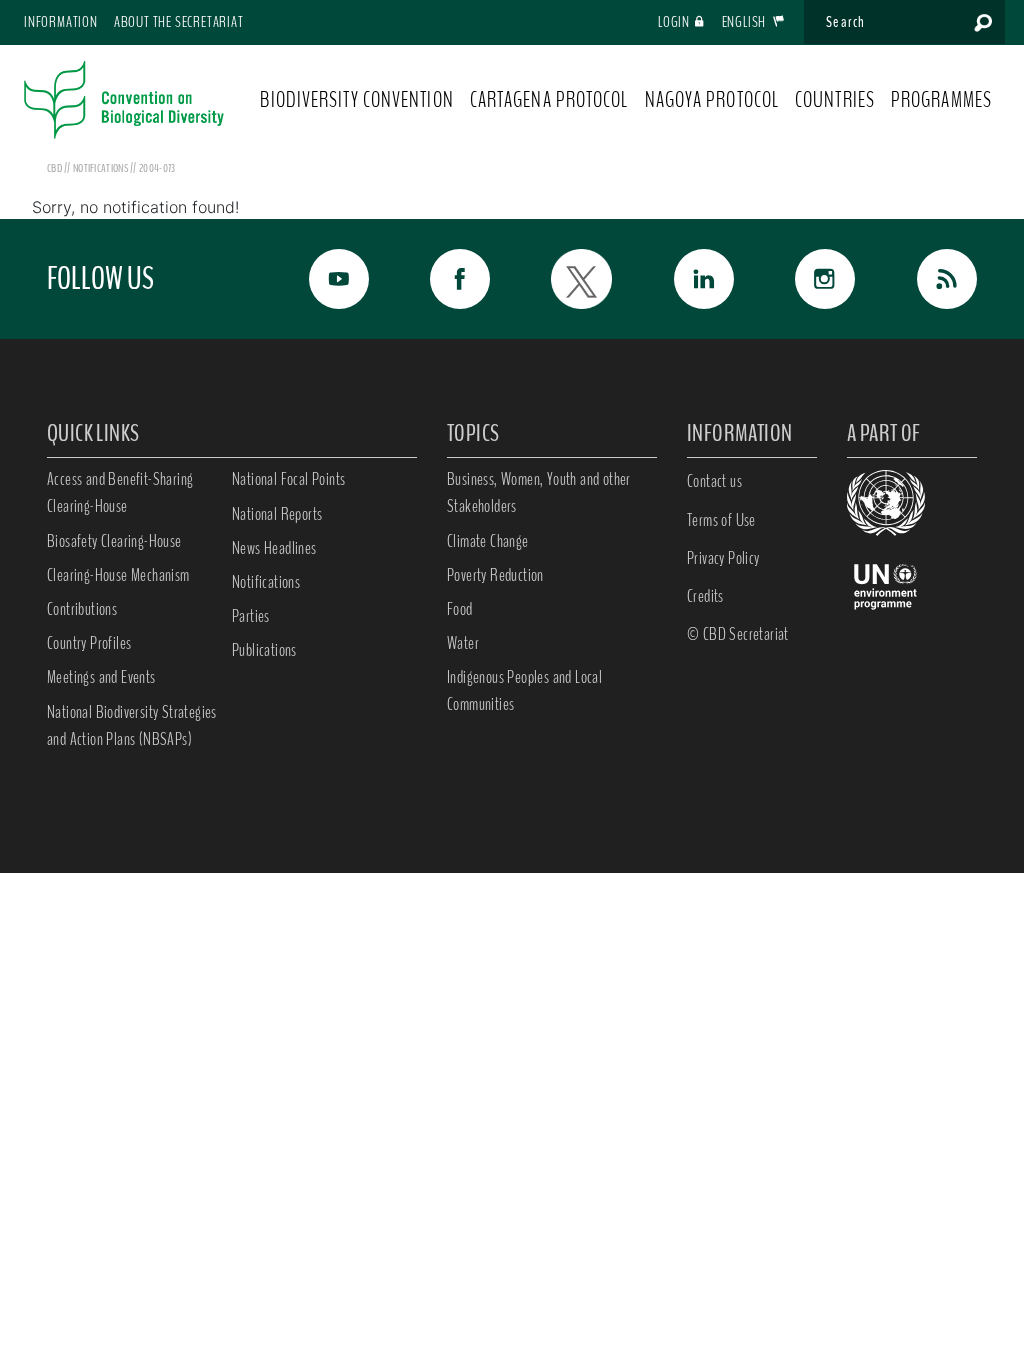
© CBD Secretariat (738, 634)
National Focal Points (288, 479)
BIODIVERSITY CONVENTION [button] (356, 100)
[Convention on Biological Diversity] (124, 100)
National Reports (277, 514)
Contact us (714, 481)
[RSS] (936, 279)
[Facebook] (450, 279)
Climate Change (488, 541)
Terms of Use (721, 520)
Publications (264, 650)
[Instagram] (815, 279)
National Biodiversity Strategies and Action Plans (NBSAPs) (132, 725)
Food (460, 609)
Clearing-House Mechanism (118, 575)
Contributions (82, 609)
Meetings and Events (101, 677)
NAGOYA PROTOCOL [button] (712, 100)
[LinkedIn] (693, 279)
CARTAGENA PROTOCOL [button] (549, 100)
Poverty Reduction (495, 575)
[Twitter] (571, 279)
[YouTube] (328, 279)
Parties (251, 616)
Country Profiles (89, 643)
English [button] (745, 22)
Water (463, 643)
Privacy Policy (723, 558)
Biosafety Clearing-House (114, 541)
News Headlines (274, 548)
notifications (101, 168)
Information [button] (61, 22)
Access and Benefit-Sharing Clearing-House (120, 492)
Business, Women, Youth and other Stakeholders (539, 492)
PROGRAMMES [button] (941, 100)
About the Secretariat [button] (179, 22)
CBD (54, 168)
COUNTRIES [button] (835, 100)
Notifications (266, 582)
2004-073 (157, 168)
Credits (705, 596)
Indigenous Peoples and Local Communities (524, 690)
